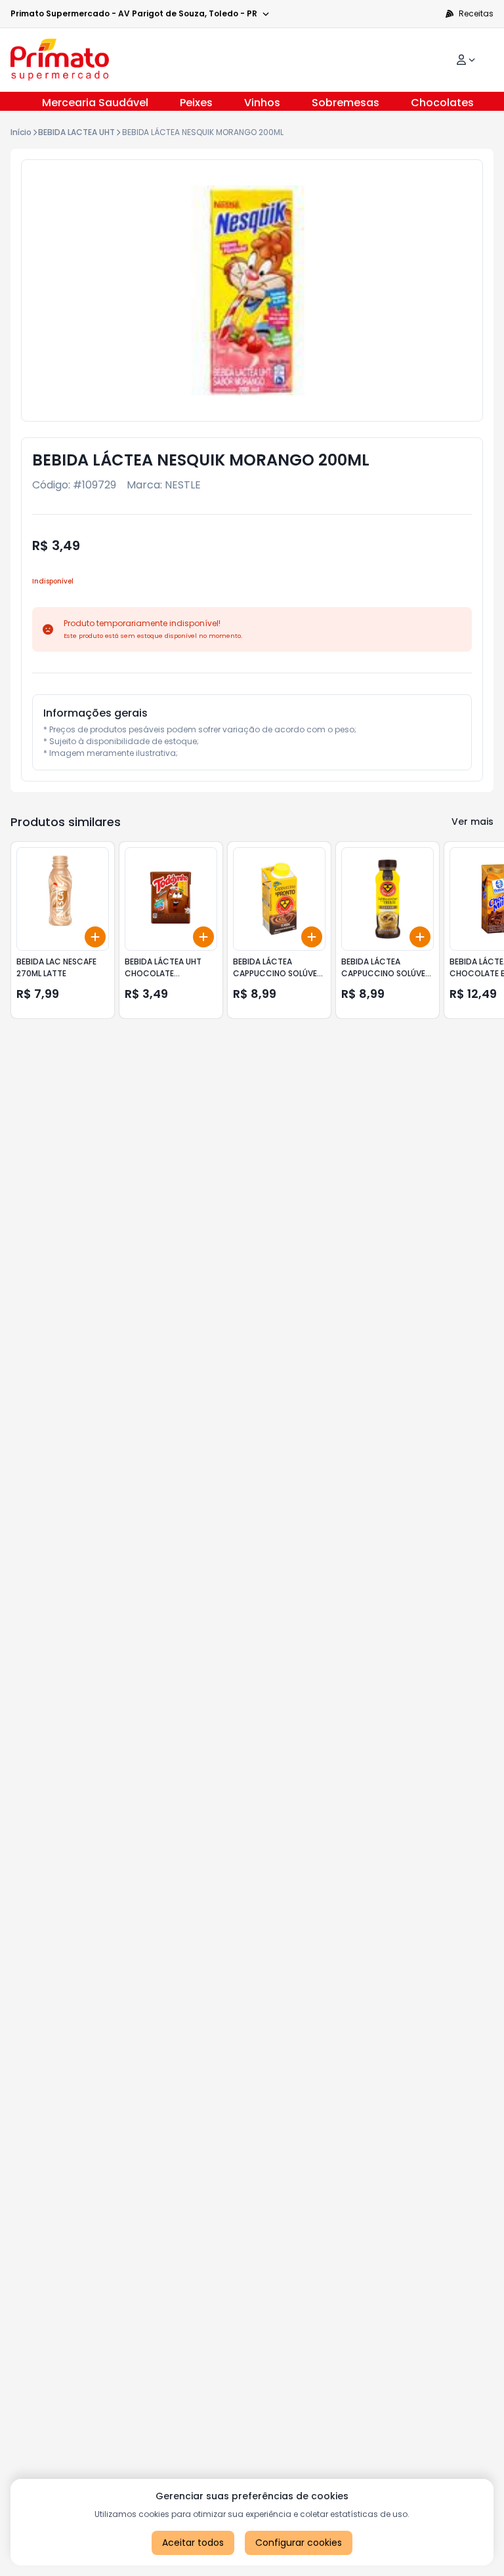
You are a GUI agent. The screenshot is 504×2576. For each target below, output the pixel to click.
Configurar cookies (299, 2543)
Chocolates (442, 103)
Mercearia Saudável (95, 103)
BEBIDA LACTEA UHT (76, 132)
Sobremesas (346, 103)
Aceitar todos (193, 2543)
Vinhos (262, 103)
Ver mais (472, 822)
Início (21, 132)
